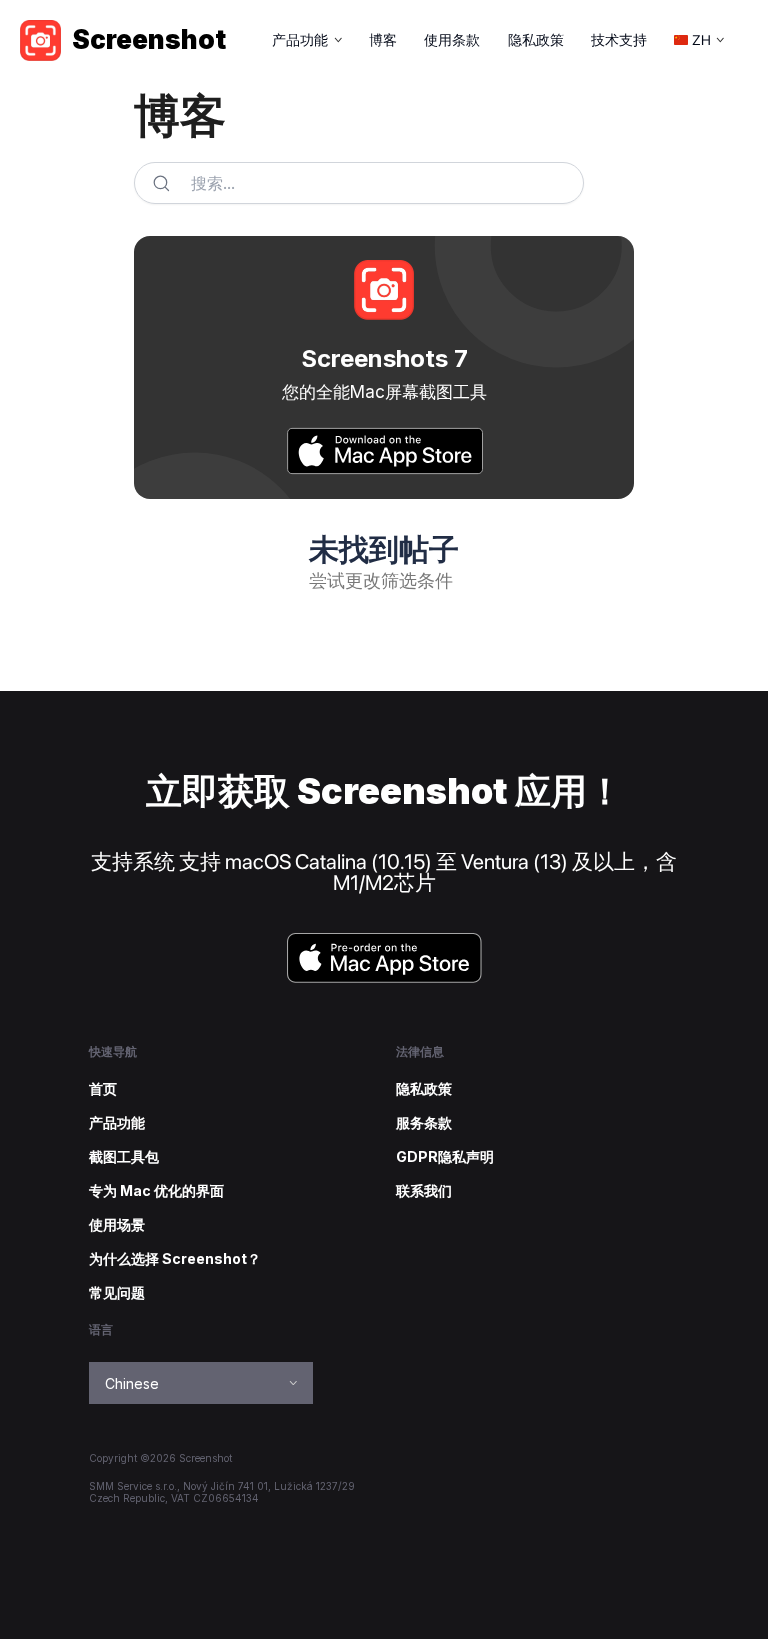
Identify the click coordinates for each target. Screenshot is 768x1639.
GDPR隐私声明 (445, 1157)
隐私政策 (536, 40)
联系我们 (424, 1191)
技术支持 (619, 40)
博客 (383, 40)
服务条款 (424, 1123)
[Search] (161, 183)
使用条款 (452, 40)
